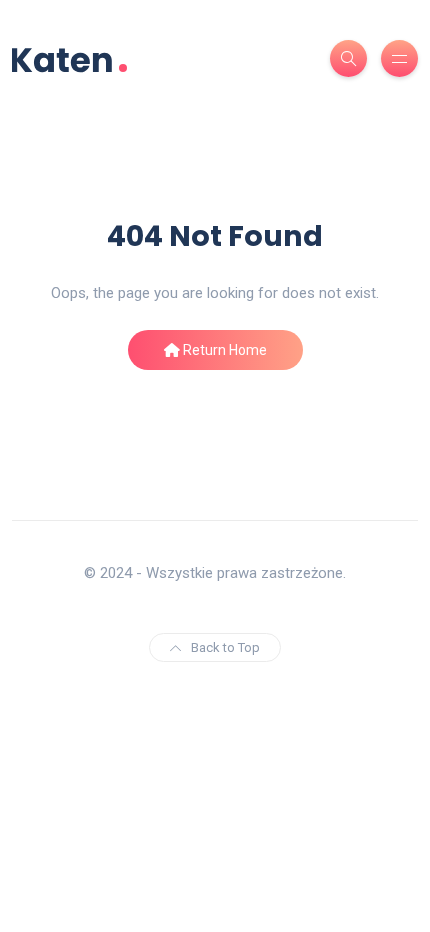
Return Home (223, 350)
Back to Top (225, 647)
